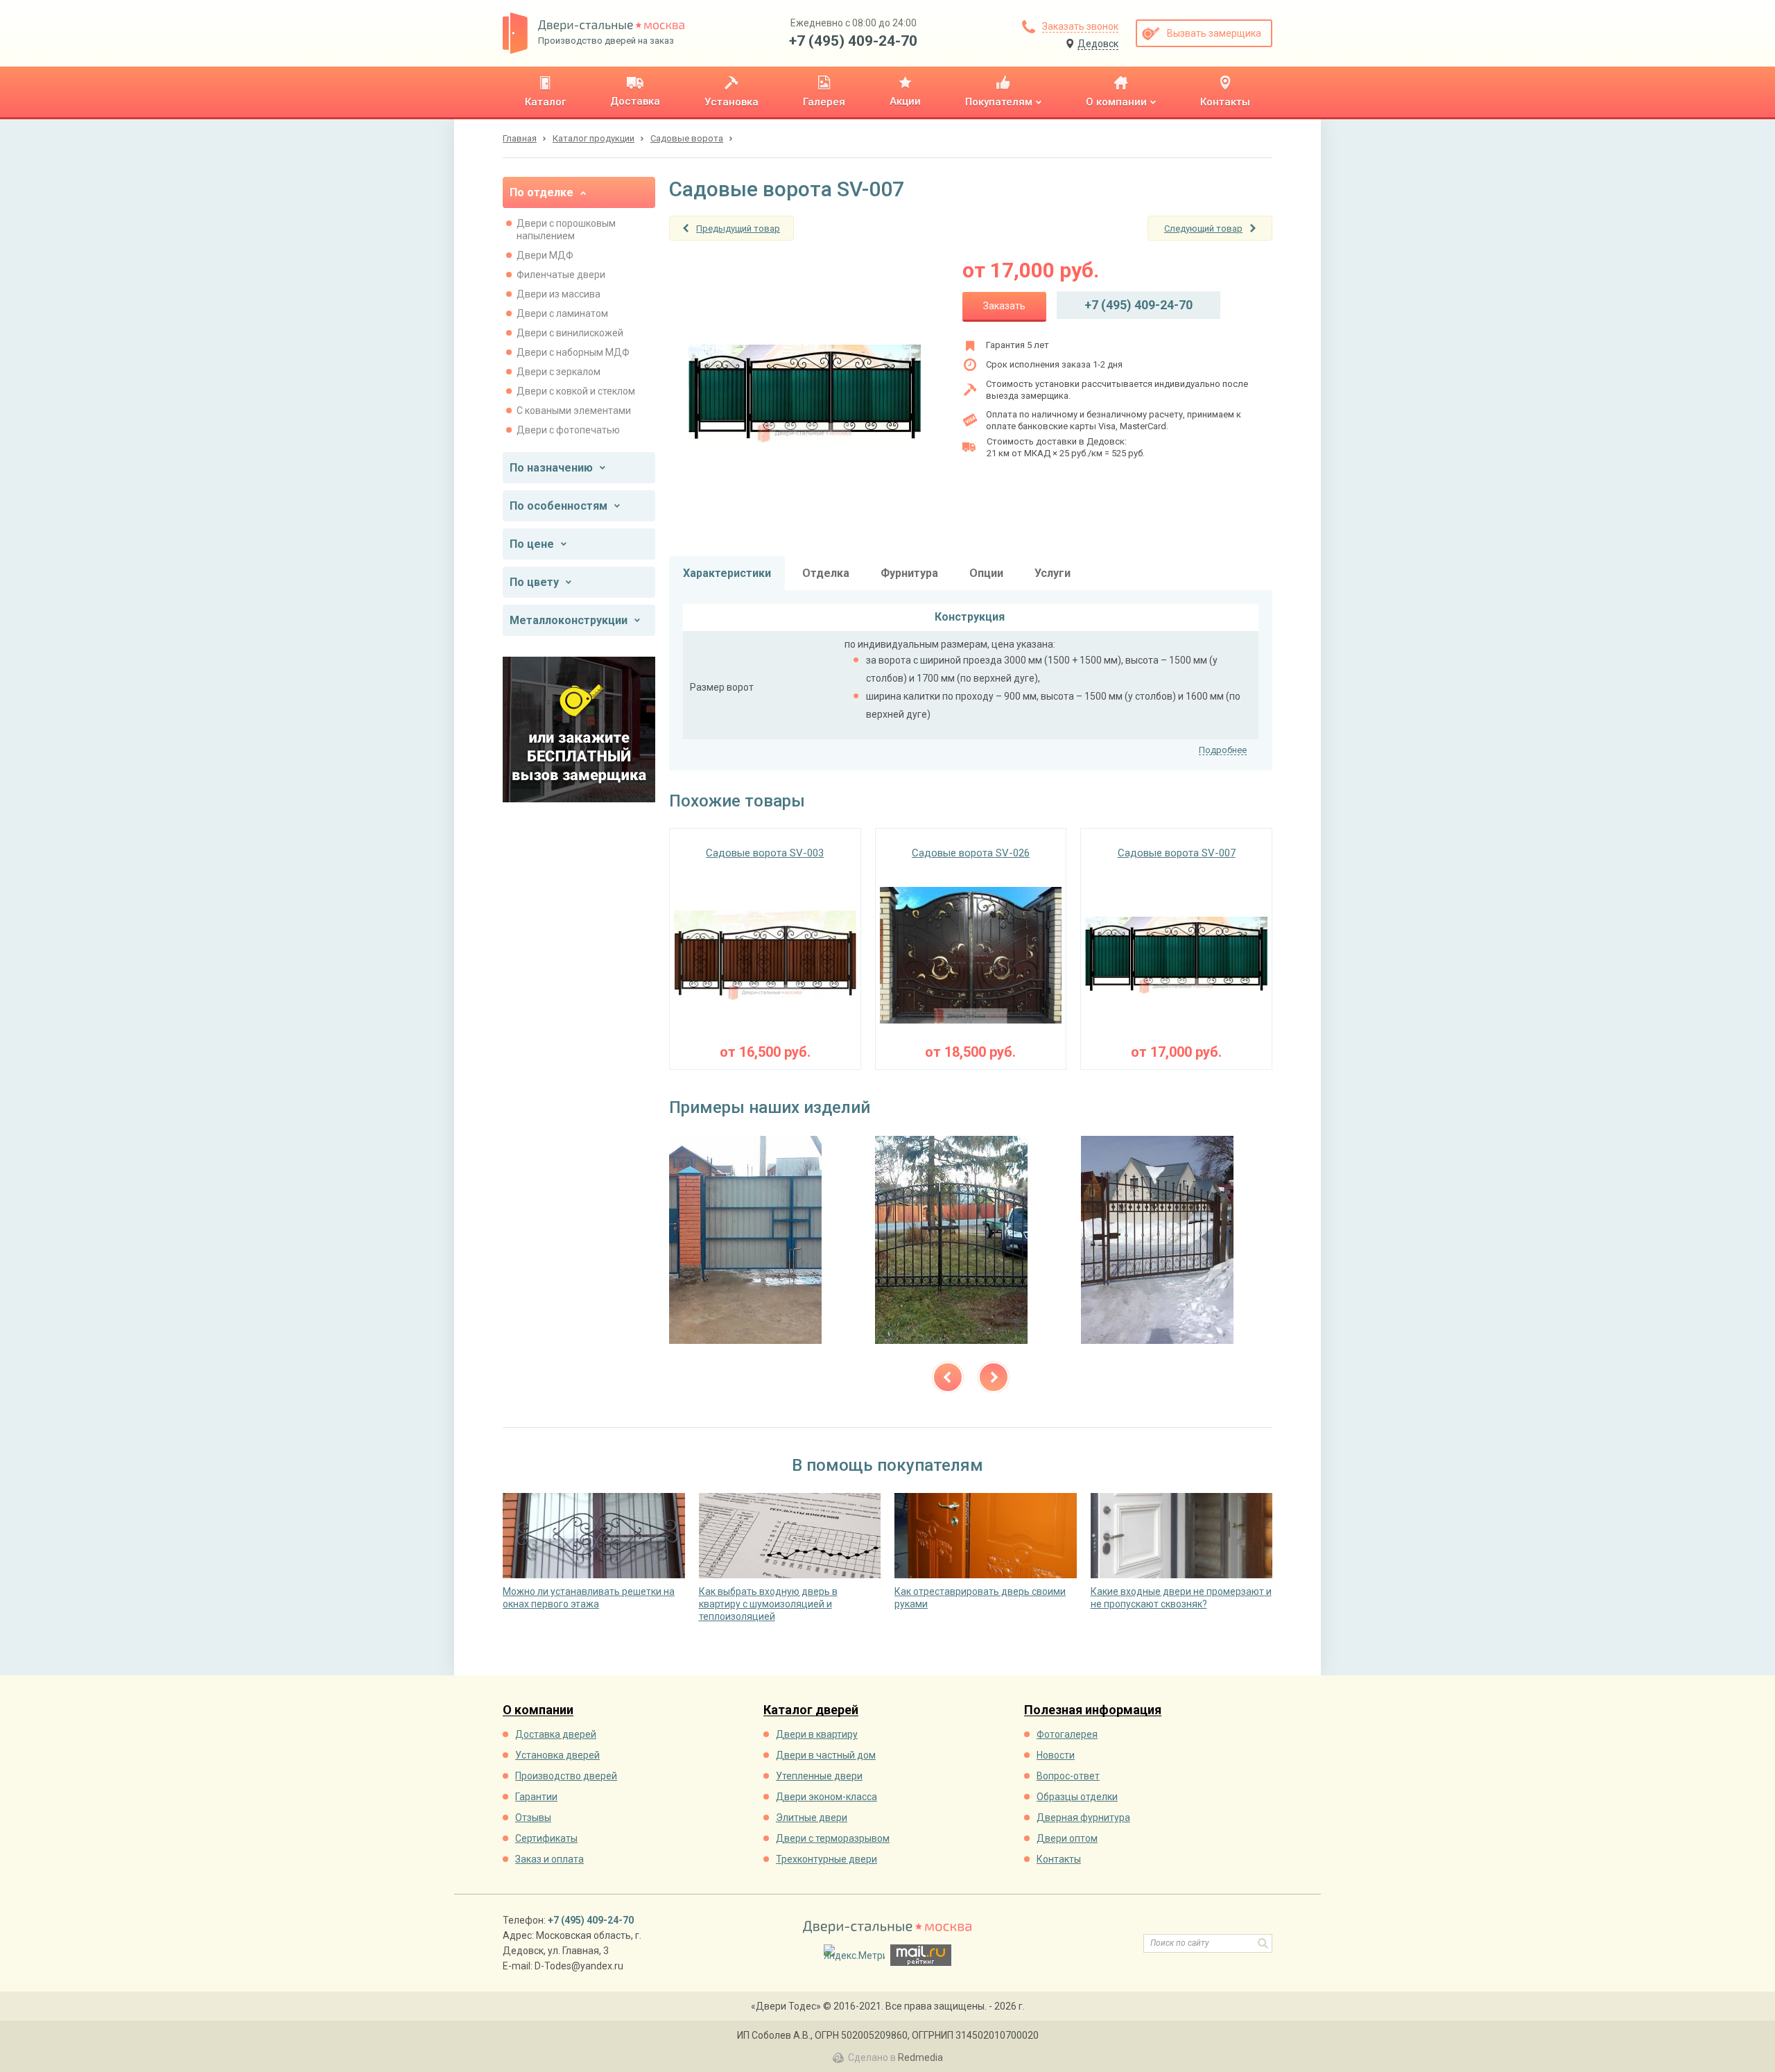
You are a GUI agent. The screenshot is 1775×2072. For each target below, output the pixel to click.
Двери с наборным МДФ (573, 352)
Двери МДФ (545, 255)
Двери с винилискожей (570, 333)
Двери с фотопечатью (568, 430)
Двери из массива (559, 294)
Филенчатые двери (561, 275)
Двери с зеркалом (559, 372)
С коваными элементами (574, 411)
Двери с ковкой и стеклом (576, 391)
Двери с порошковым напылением (566, 230)
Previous (948, 1377)
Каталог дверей (811, 1710)
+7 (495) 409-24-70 (853, 41)
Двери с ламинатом (562, 313)
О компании (538, 1710)
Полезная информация (1093, 1710)
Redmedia (920, 2057)
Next (994, 1377)
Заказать (1004, 306)
